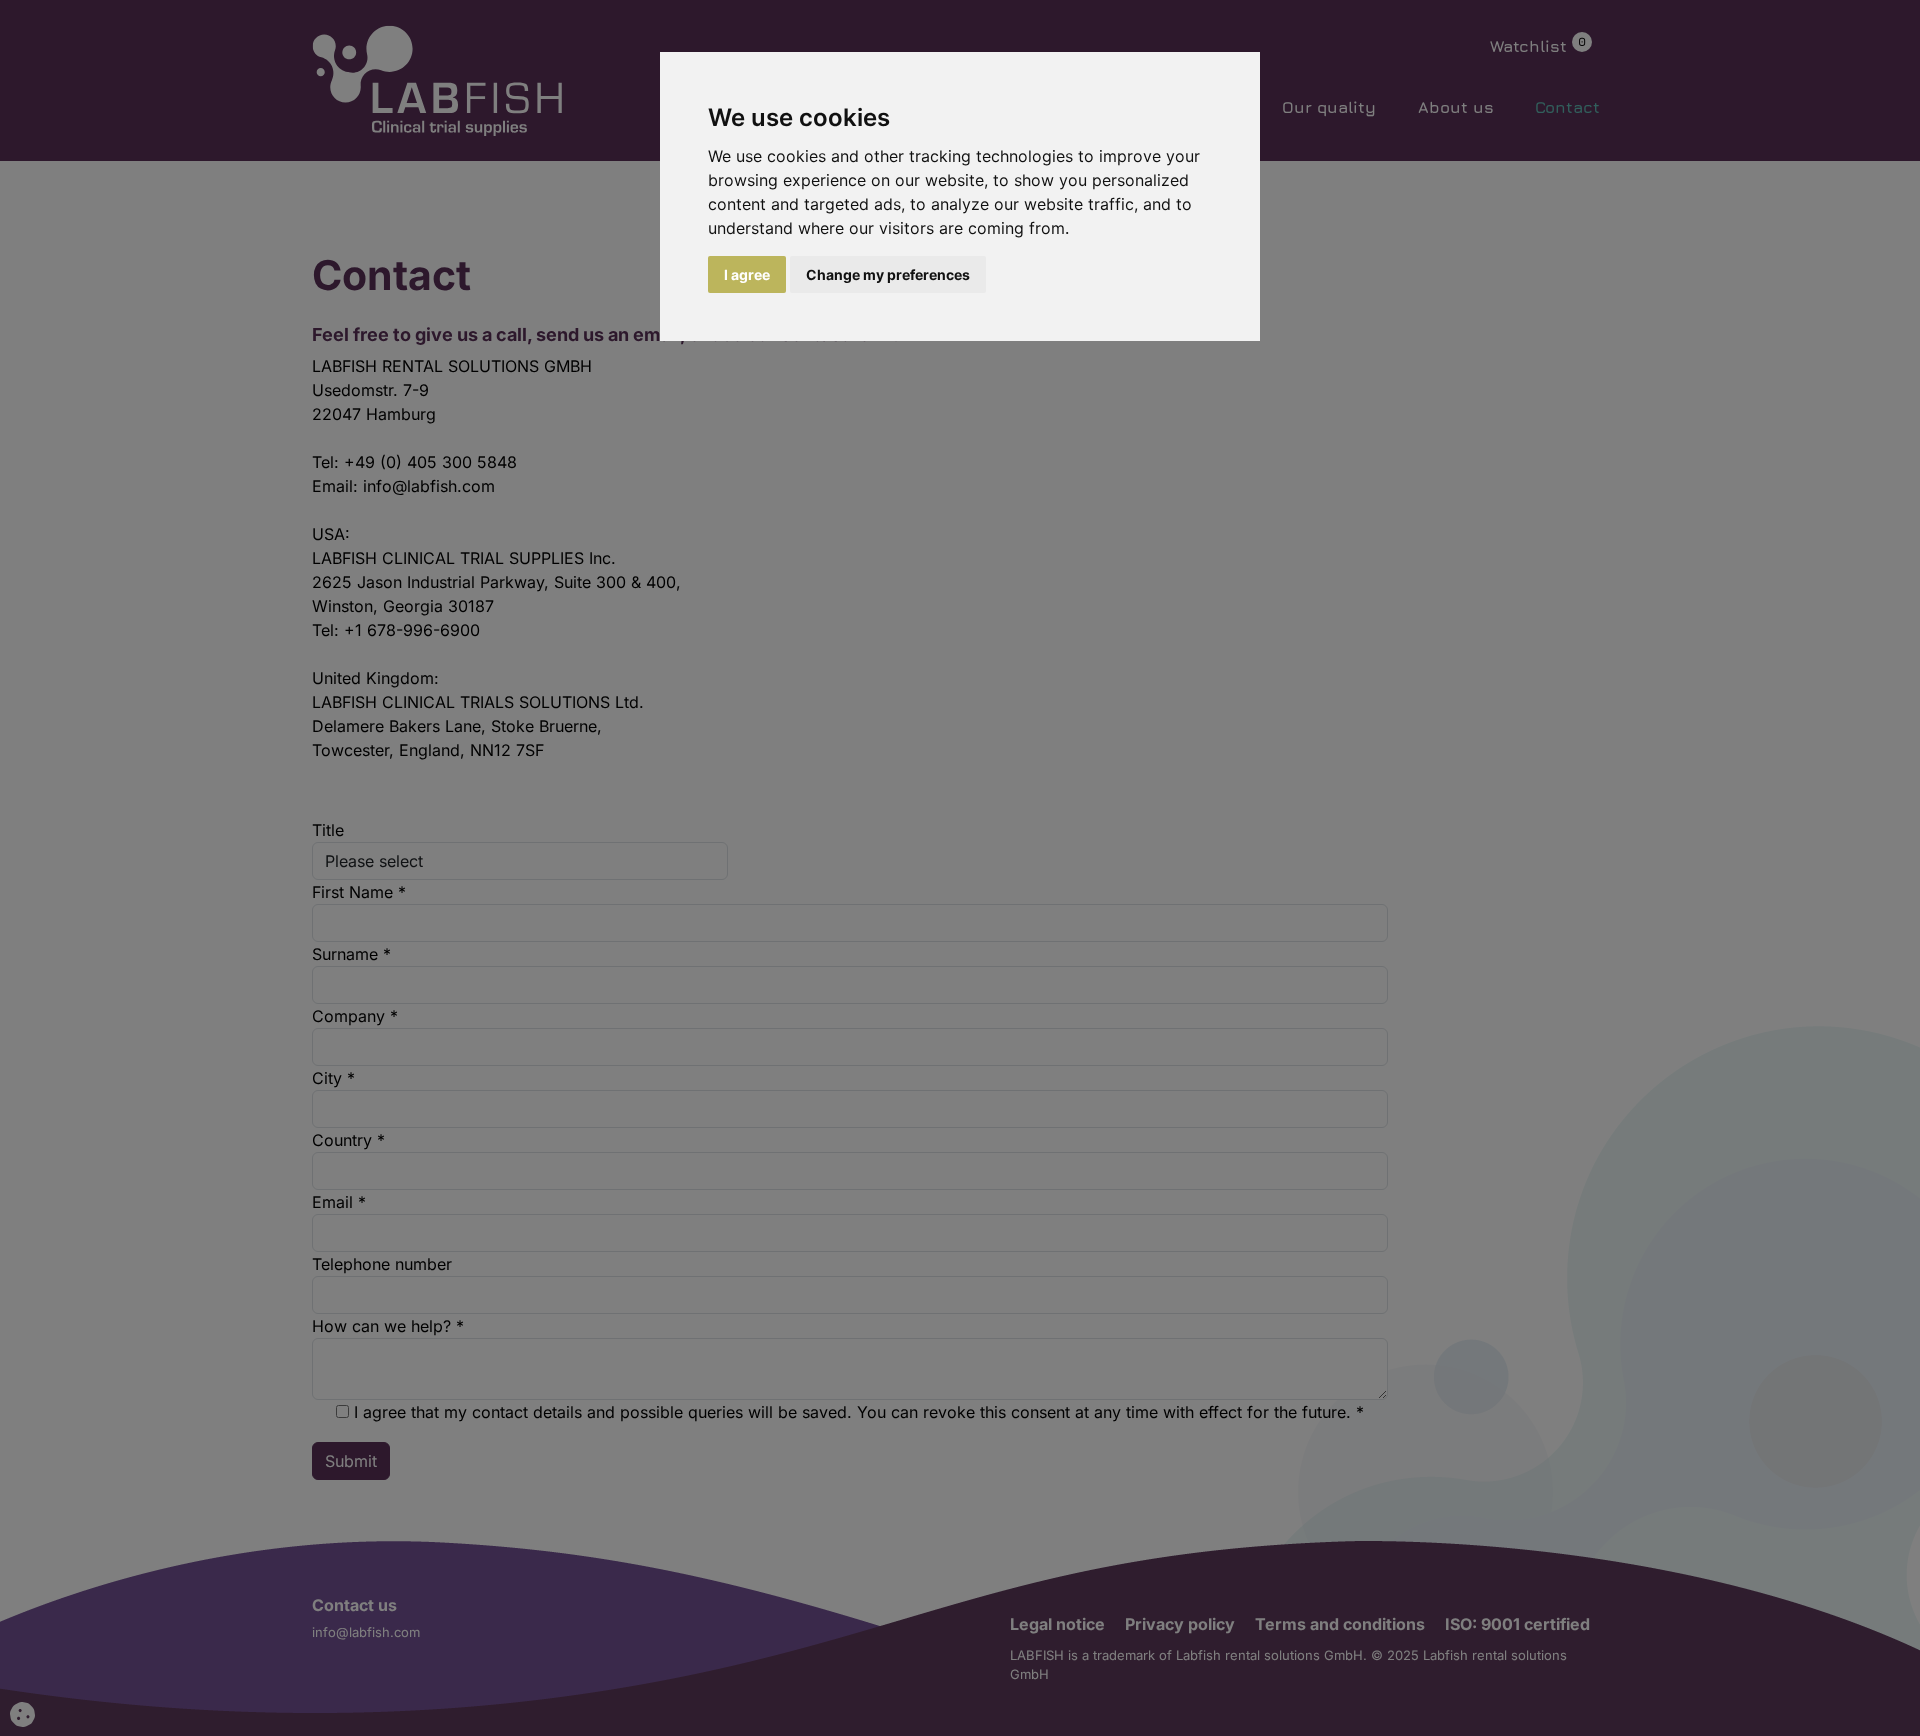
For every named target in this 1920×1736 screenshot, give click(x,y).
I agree (747, 274)
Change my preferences (888, 274)
